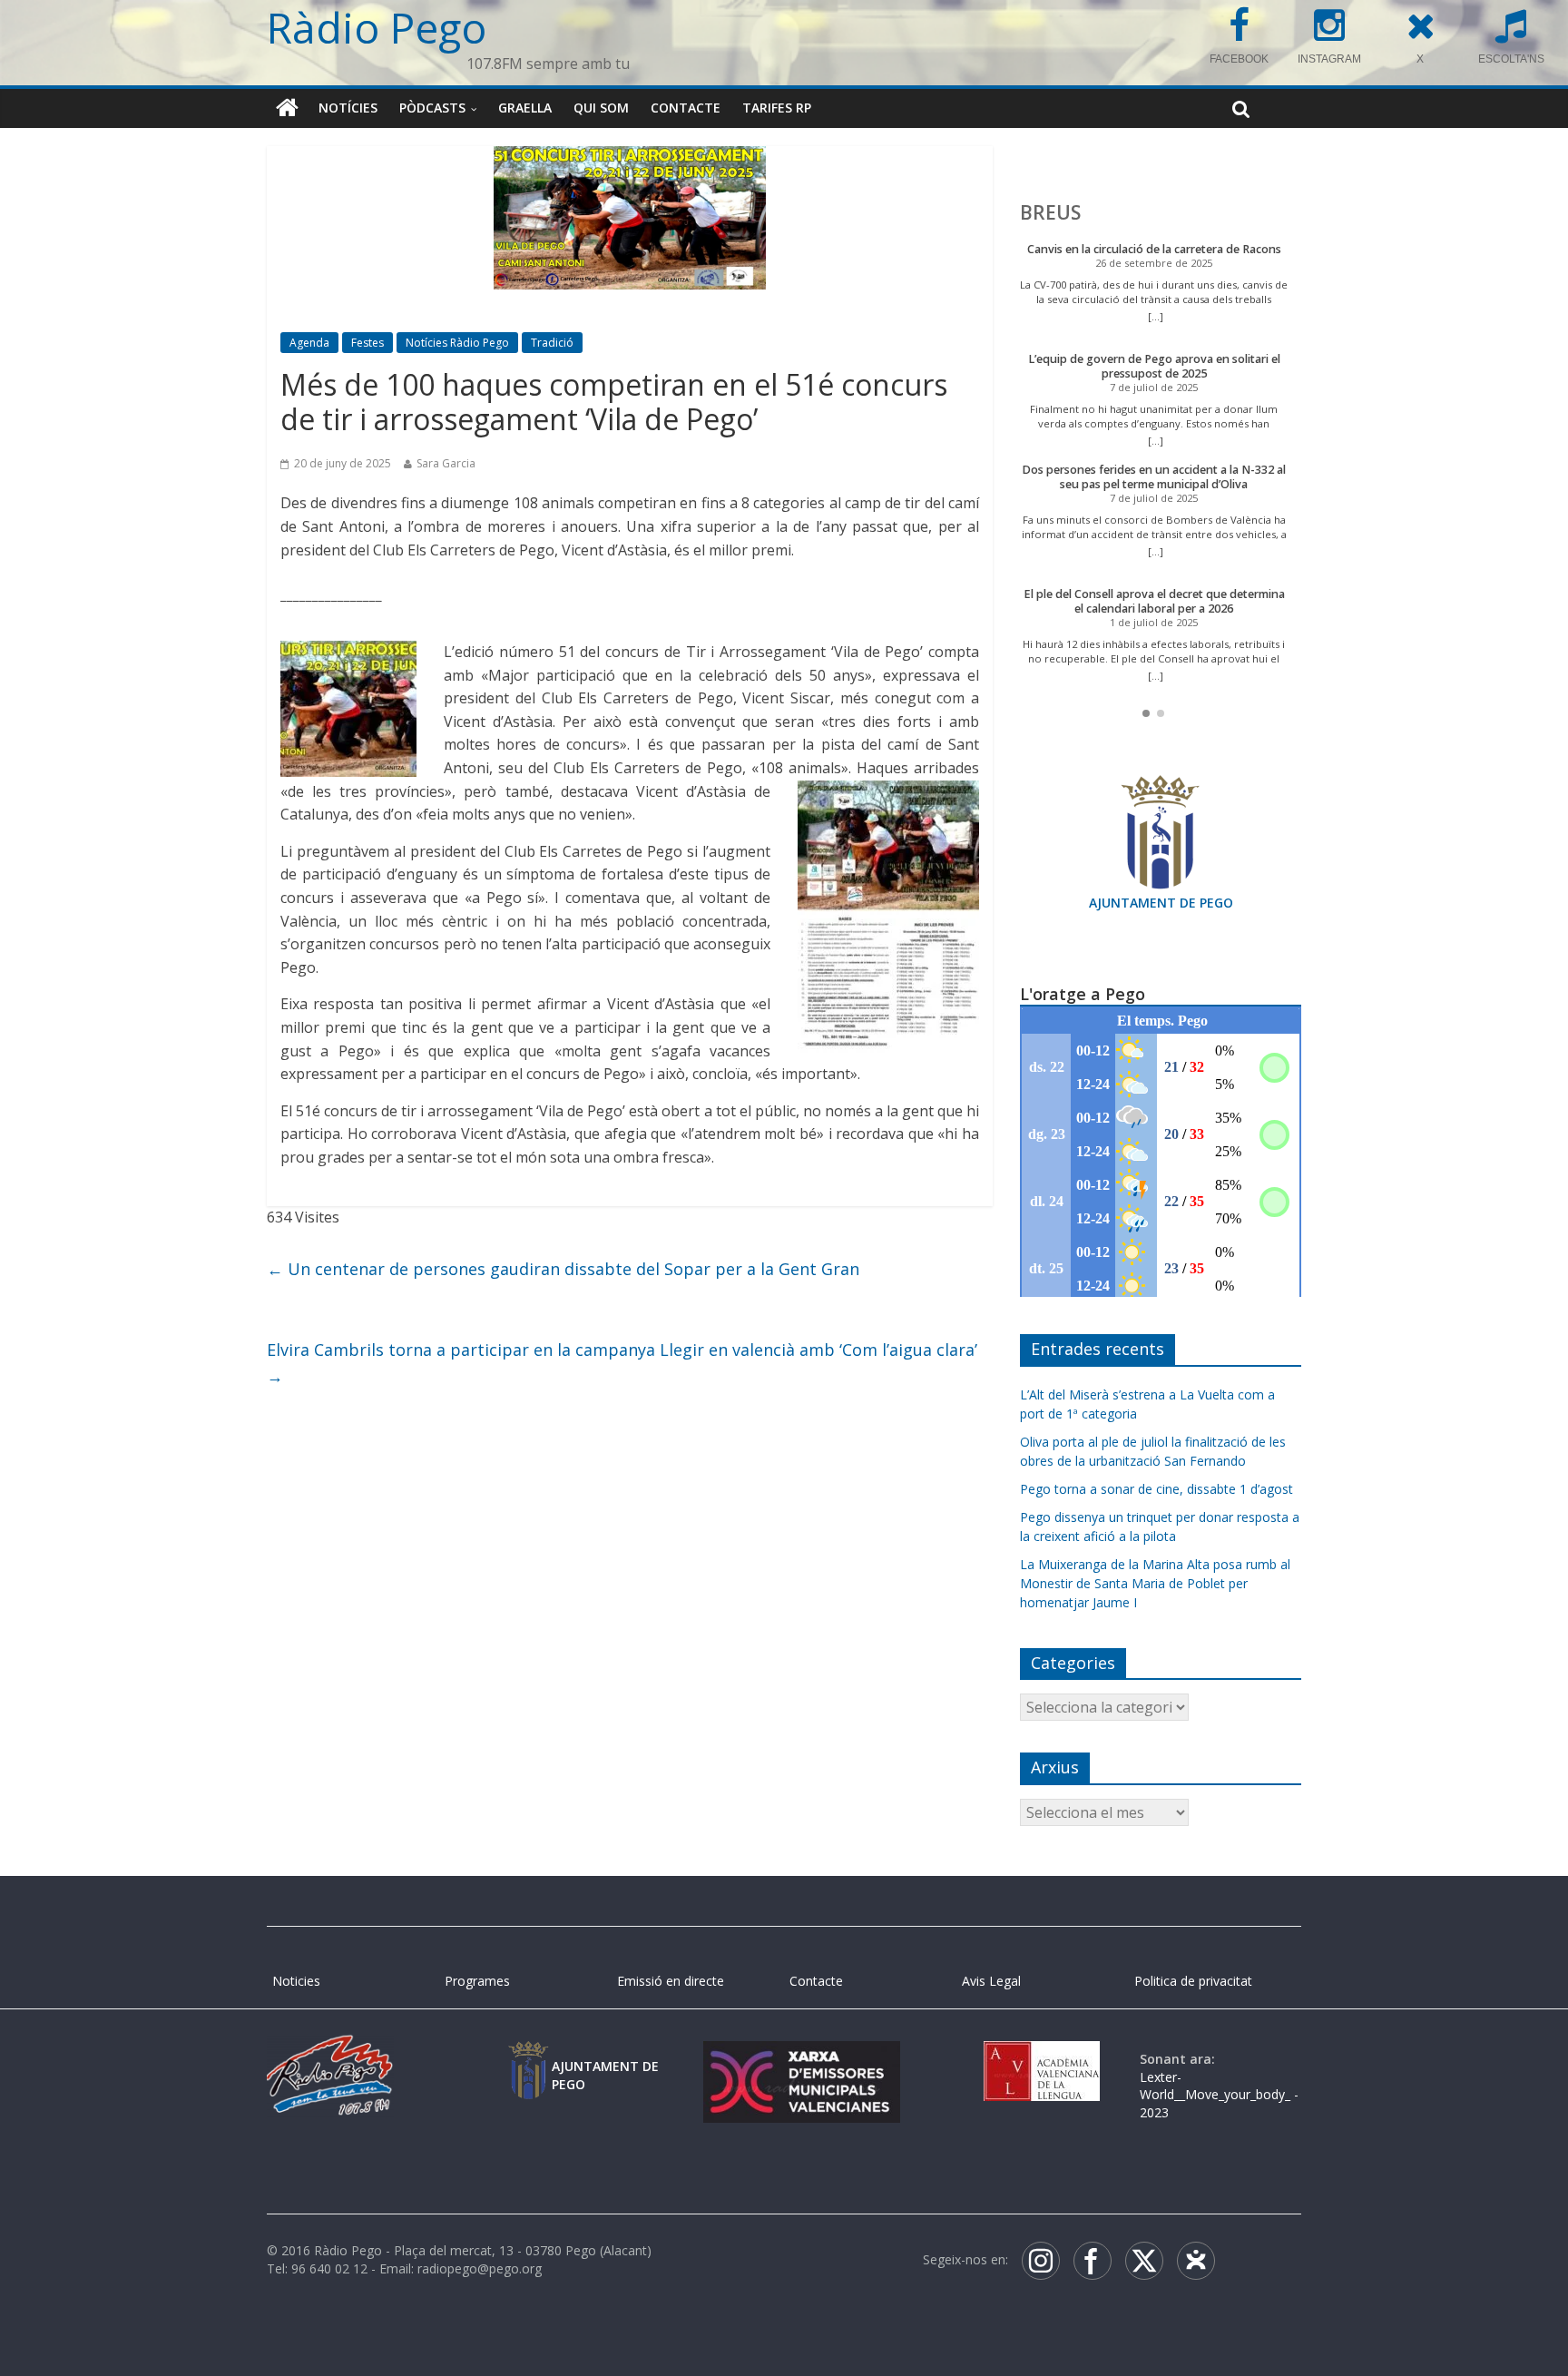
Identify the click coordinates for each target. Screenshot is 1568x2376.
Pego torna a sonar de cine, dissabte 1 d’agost (1156, 1489)
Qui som (601, 108)
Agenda (309, 343)
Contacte (686, 108)
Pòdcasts (432, 108)
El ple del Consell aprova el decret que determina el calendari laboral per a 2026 (1154, 601)
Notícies (348, 108)
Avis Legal (991, 1981)
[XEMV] (801, 2059)
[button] (1146, 713)
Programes (477, 1981)
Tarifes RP (777, 108)
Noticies (296, 1981)
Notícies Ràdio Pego (457, 343)
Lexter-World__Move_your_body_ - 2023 (1219, 2095)
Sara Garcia (446, 463)
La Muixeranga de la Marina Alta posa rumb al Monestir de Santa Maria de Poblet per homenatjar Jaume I (1155, 1583)
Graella (525, 108)
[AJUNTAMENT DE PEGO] (528, 2059)
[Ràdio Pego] (287, 108)
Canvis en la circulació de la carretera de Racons (1154, 249)
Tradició (552, 343)
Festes (367, 343)
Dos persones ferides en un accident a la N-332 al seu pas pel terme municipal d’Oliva (1154, 477)
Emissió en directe (671, 1981)
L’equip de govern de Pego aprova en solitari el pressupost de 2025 (1154, 366)
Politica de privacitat (1193, 1981)
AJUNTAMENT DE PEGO (1161, 903)
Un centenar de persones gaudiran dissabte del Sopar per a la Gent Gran (563, 1269)
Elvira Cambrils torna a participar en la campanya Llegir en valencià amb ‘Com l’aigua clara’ (622, 1363)
